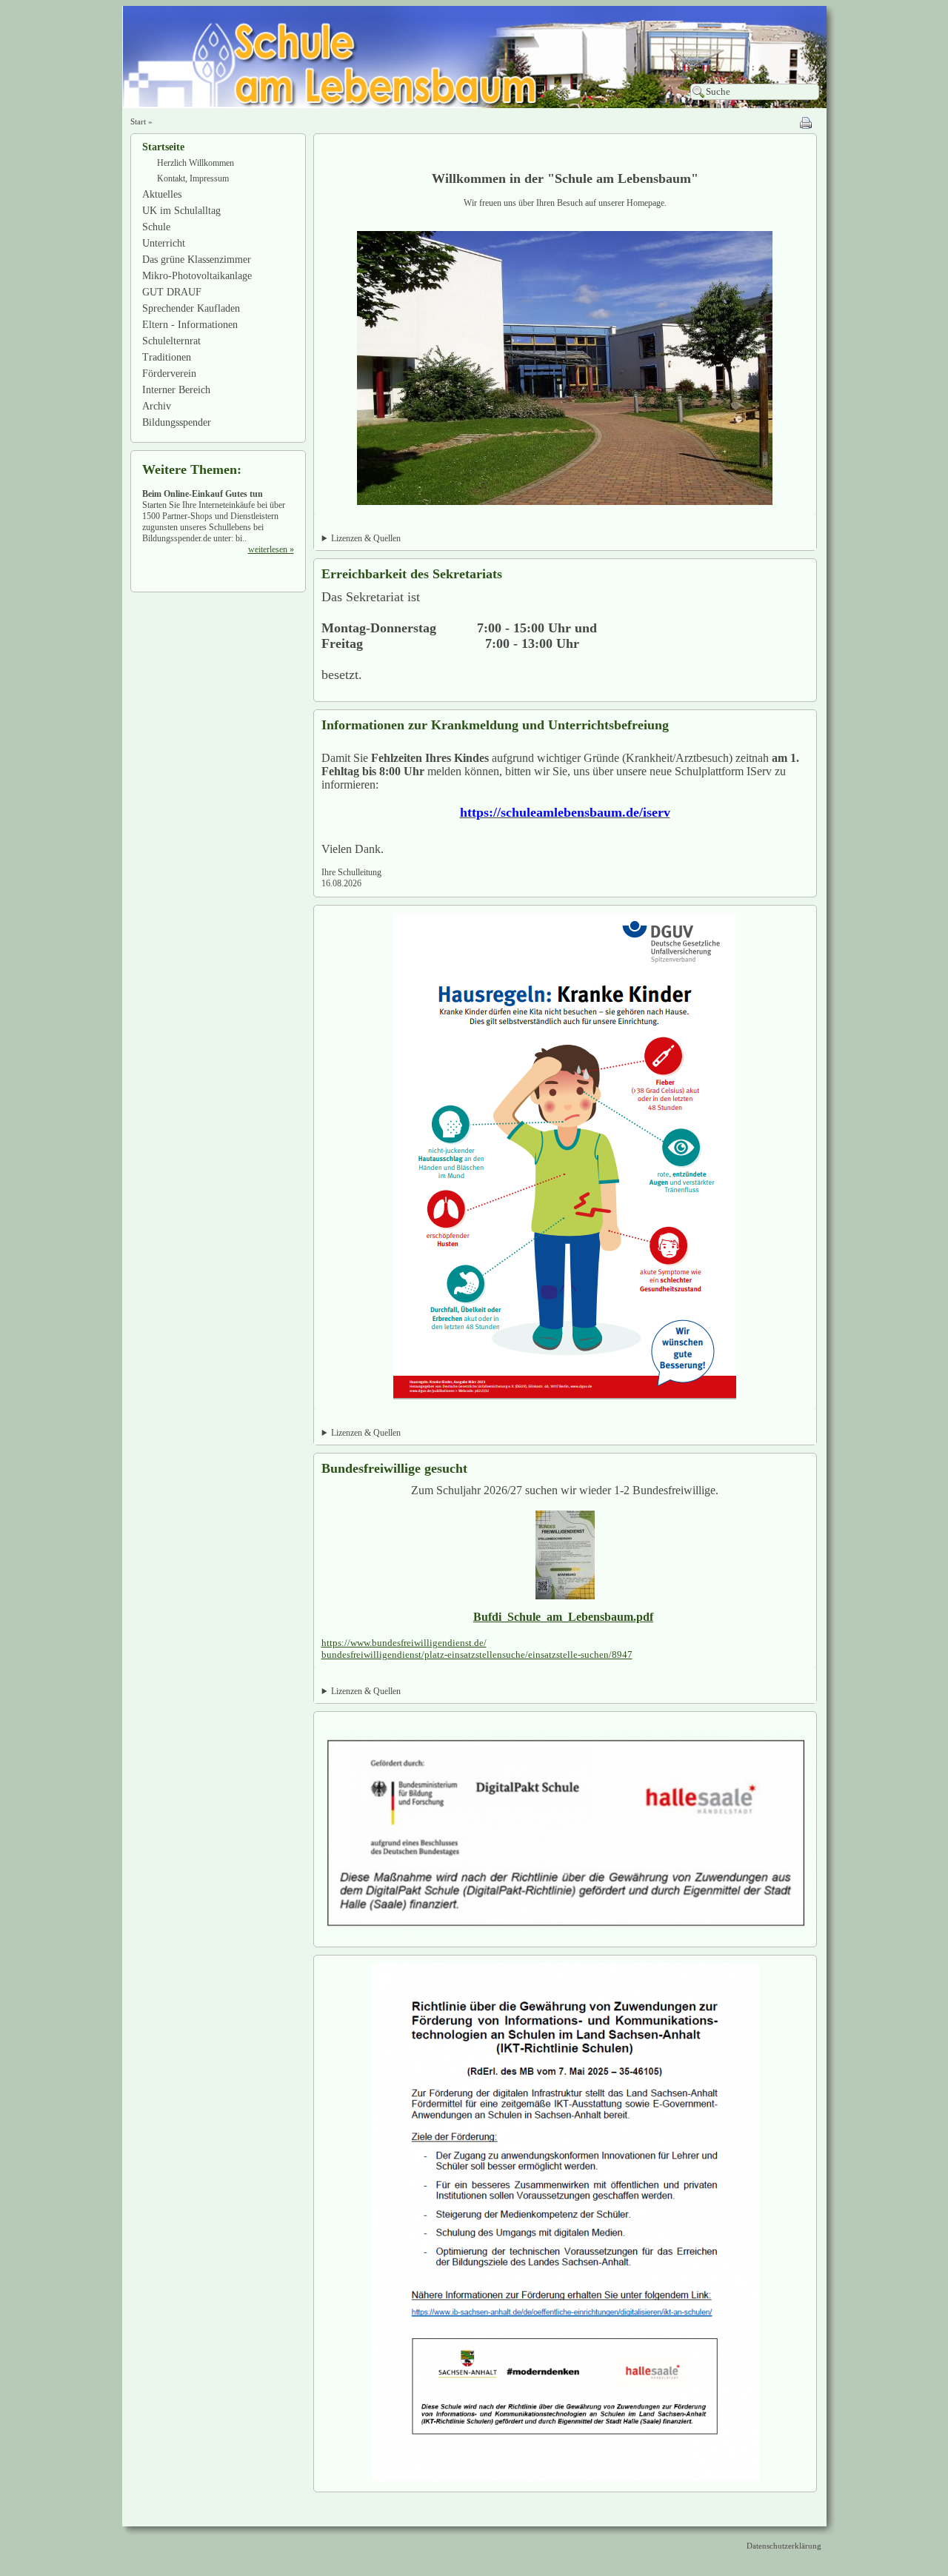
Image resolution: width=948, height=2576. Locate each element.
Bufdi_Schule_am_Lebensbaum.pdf (563, 1617)
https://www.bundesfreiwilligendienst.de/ (404, 1643)
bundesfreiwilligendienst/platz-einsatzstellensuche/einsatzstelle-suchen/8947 (477, 1655)
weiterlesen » (271, 549)
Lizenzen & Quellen (366, 538)
